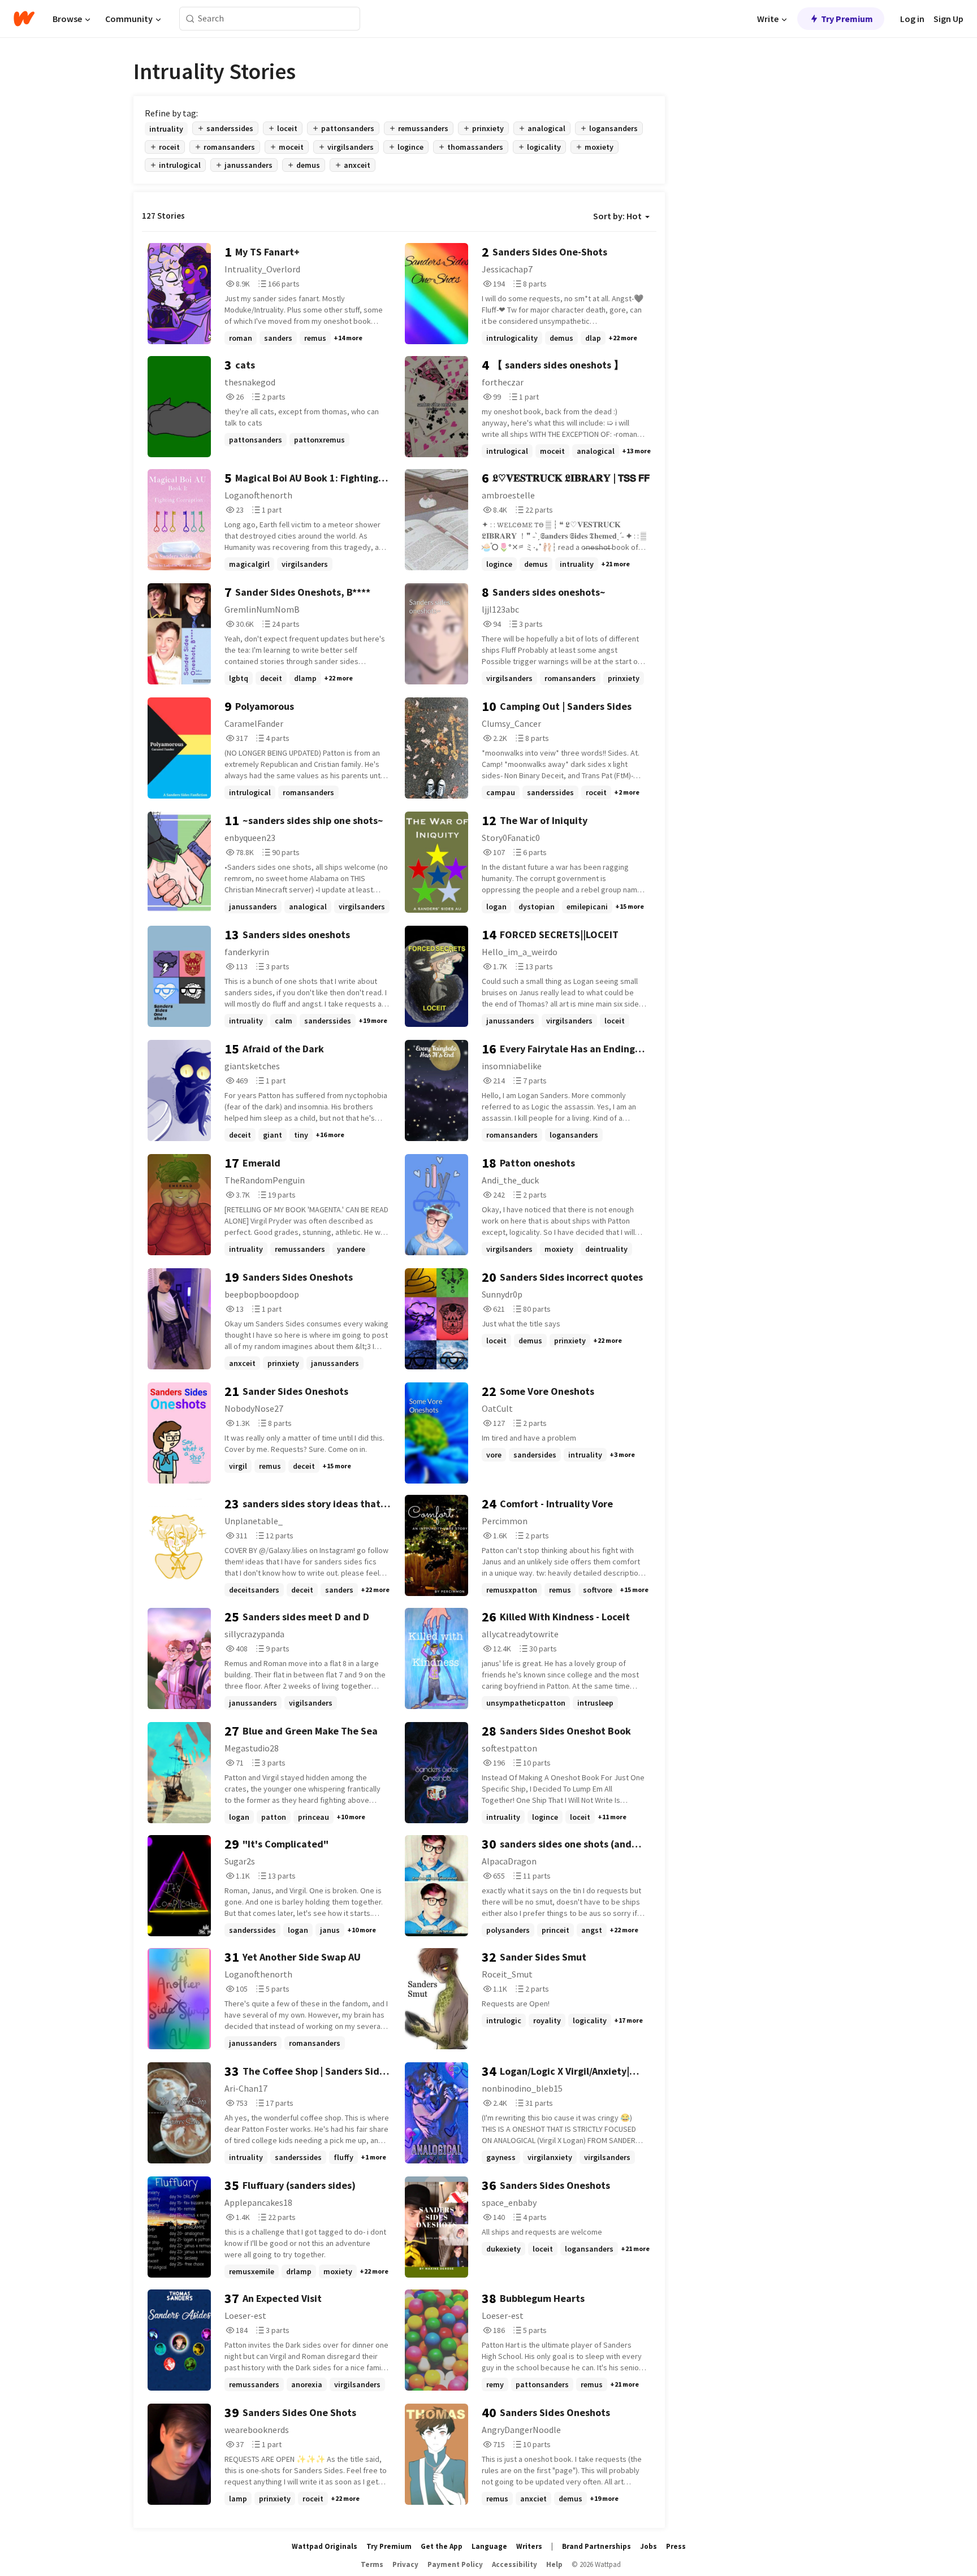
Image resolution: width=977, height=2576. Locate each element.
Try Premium (847, 19)
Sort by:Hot (617, 216)
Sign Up (948, 19)
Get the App (442, 2546)
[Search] (190, 19)
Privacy (405, 2564)
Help (554, 2564)
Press (676, 2546)
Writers (529, 2546)
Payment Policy (455, 2564)
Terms (372, 2564)
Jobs (649, 2546)
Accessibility (515, 2564)
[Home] (24, 19)
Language (489, 2546)
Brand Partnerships (596, 2546)
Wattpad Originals (325, 2546)
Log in (912, 19)
